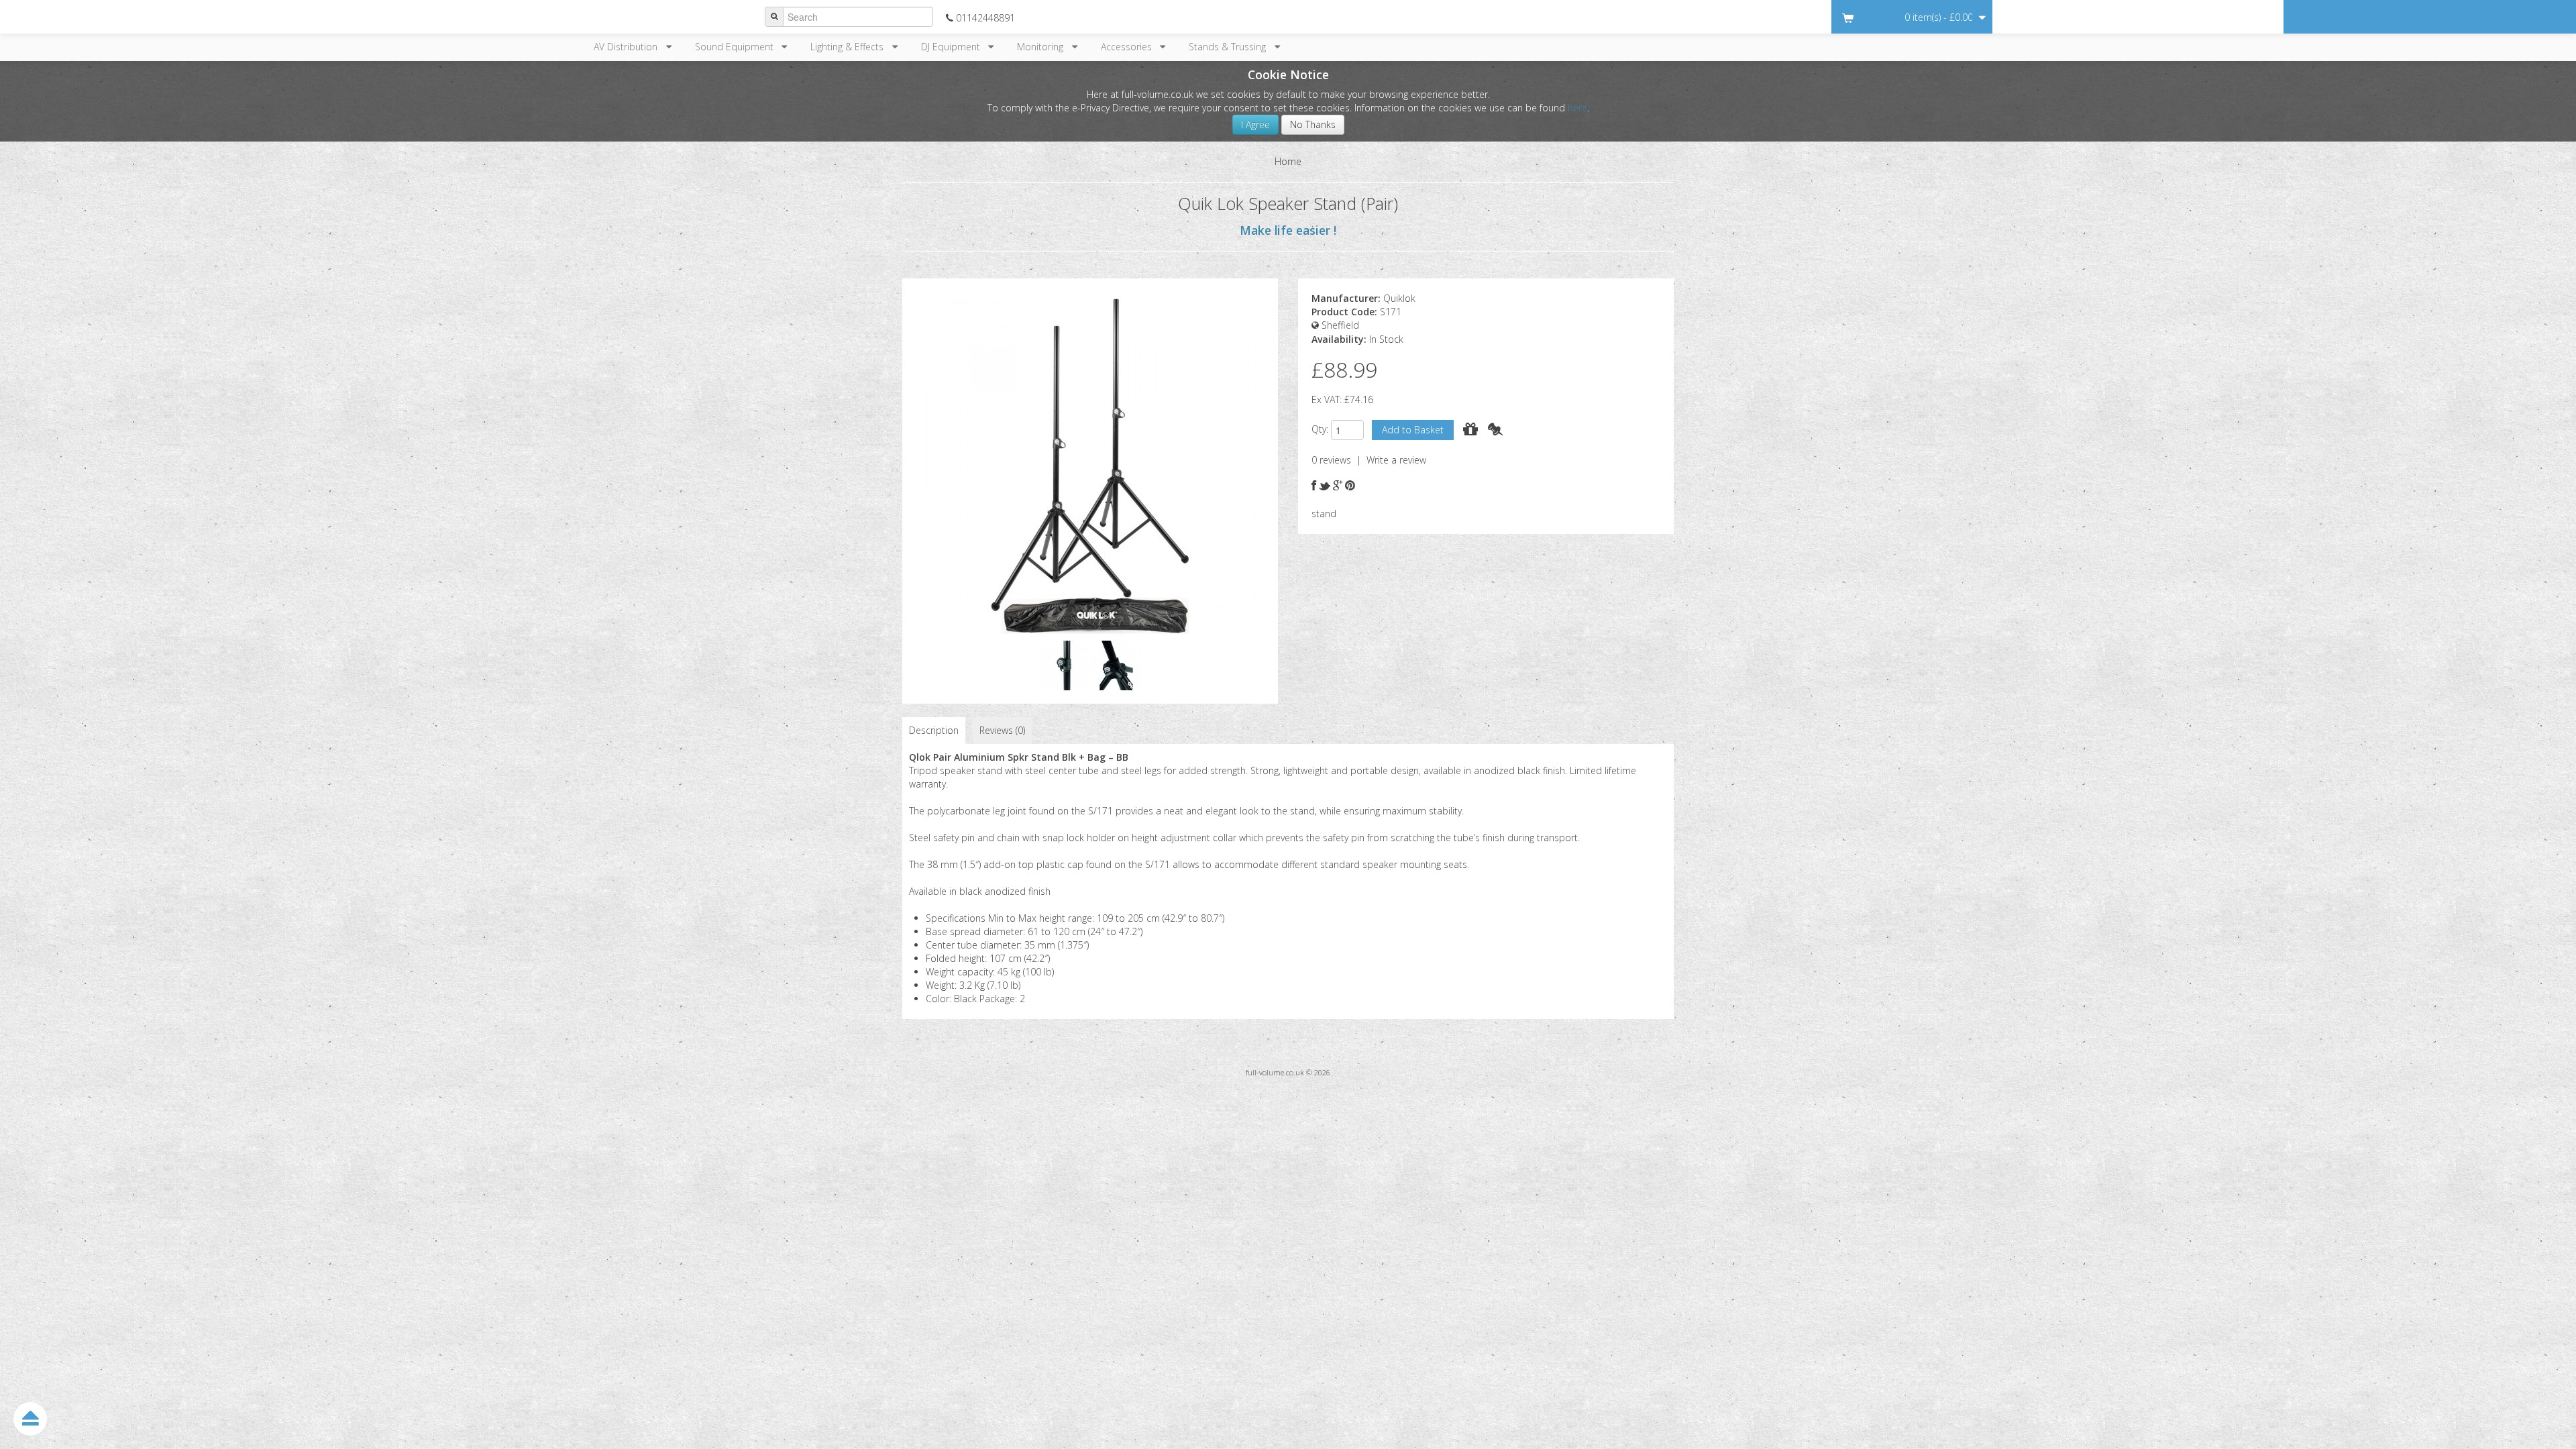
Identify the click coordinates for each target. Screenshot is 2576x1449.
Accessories (1129, 47)
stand (1324, 514)
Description (934, 730)
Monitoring (1043, 47)
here (1577, 108)
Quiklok (1399, 298)
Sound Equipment (737, 47)
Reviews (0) (1002, 730)
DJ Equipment (953, 47)
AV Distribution (628, 47)
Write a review (1396, 460)
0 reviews (1331, 460)
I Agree (1255, 124)
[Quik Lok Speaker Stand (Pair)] (1090, 465)
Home (1288, 161)
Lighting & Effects (850, 47)
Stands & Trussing (1230, 47)
